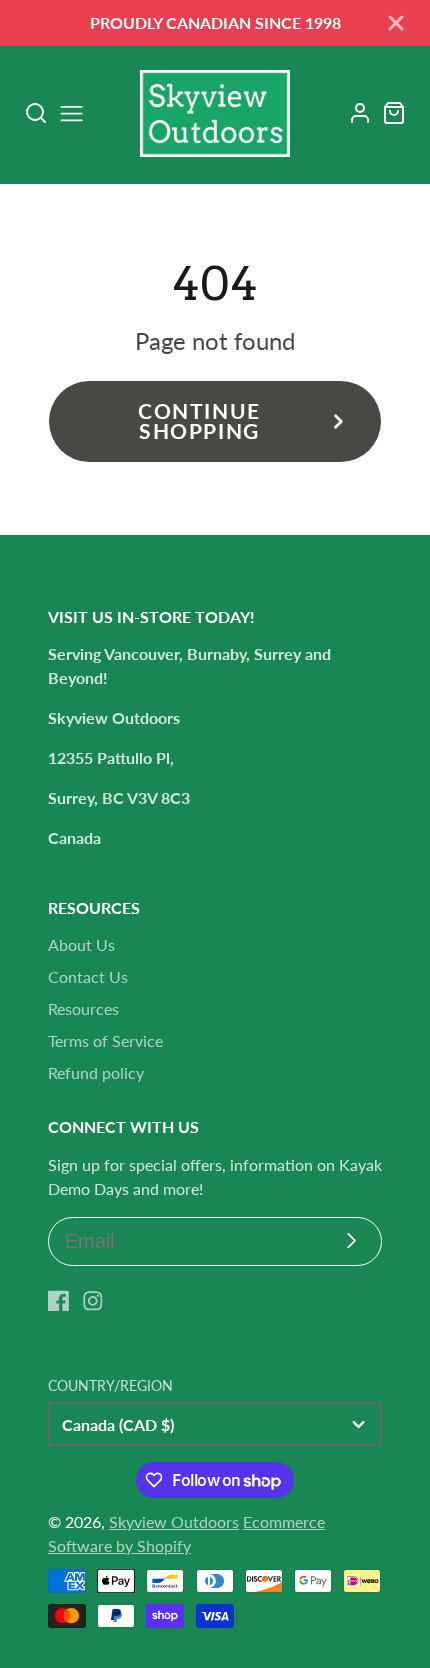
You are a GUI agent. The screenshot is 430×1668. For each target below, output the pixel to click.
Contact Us (88, 976)
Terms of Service (105, 1040)
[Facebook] (59, 1301)
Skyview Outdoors (174, 1521)
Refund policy (96, 1072)
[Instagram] (93, 1301)
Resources (83, 1008)
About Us (81, 944)
